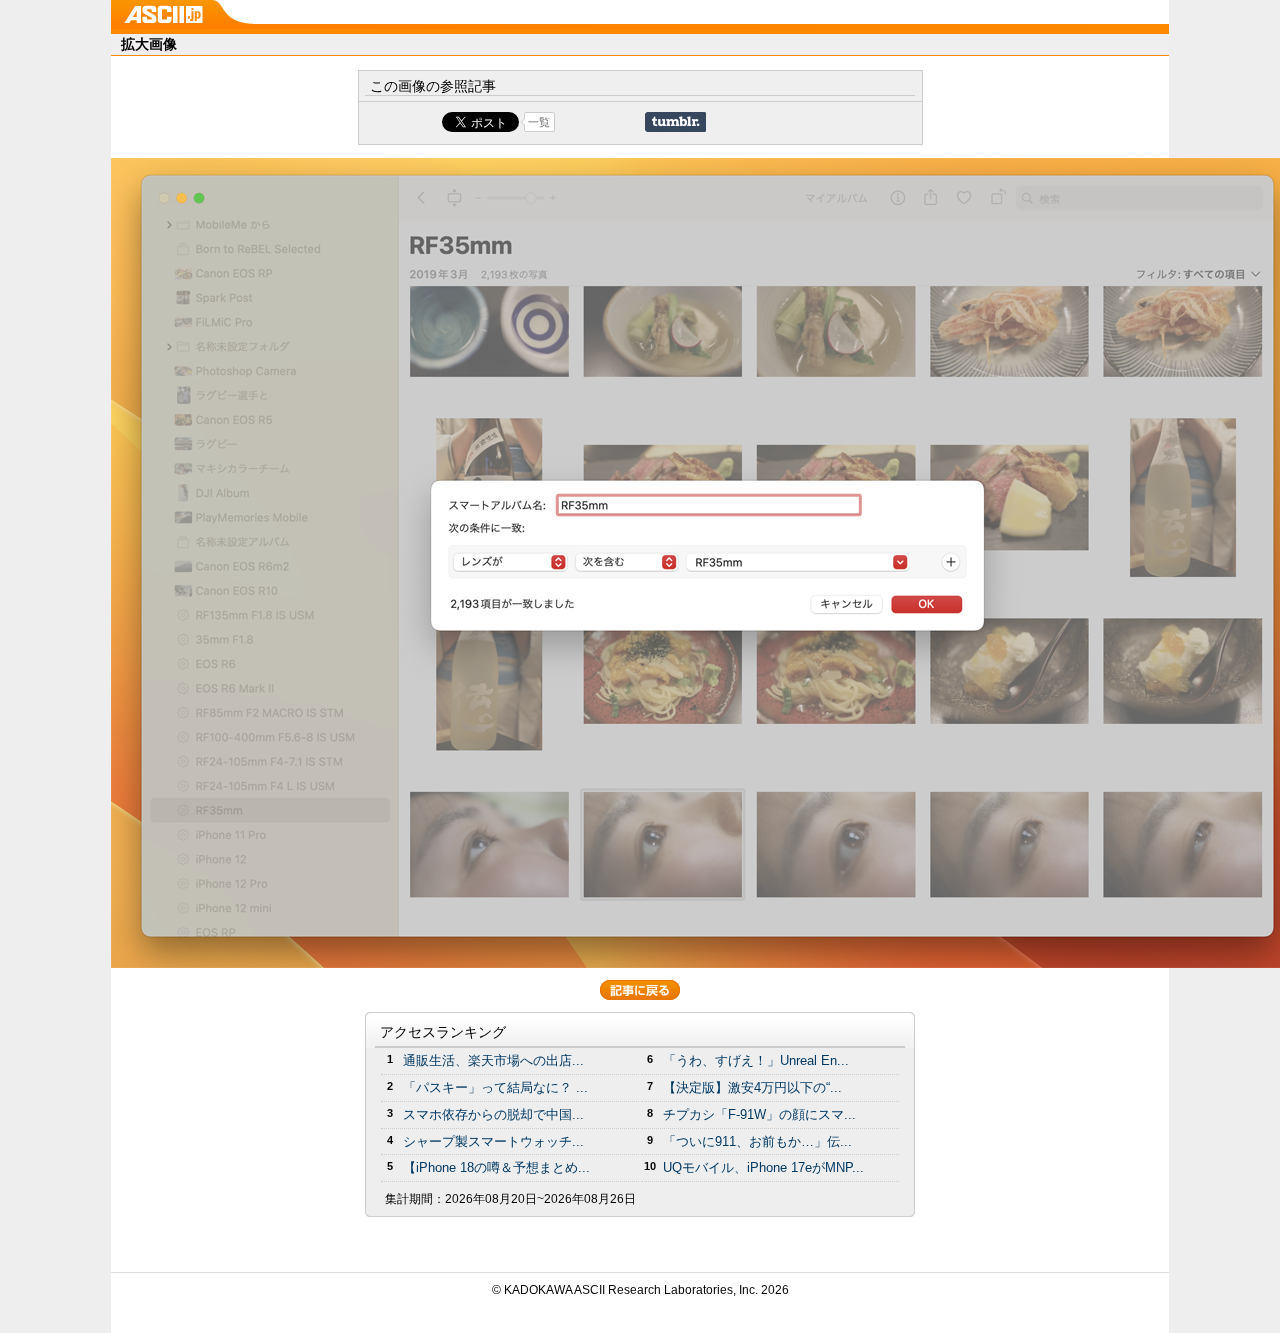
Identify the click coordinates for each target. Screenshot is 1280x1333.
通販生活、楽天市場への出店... (493, 1060)
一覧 (539, 122)
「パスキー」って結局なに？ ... (495, 1087)
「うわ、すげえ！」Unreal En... (756, 1060)
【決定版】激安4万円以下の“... (752, 1087)
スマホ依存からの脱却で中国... (493, 1114)
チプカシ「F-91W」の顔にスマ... (759, 1114)
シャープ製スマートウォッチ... (493, 1141)
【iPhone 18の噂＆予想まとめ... (496, 1167)
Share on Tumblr (675, 122)
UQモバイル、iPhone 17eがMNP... (763, 1167)
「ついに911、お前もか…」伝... (757, 1141)
